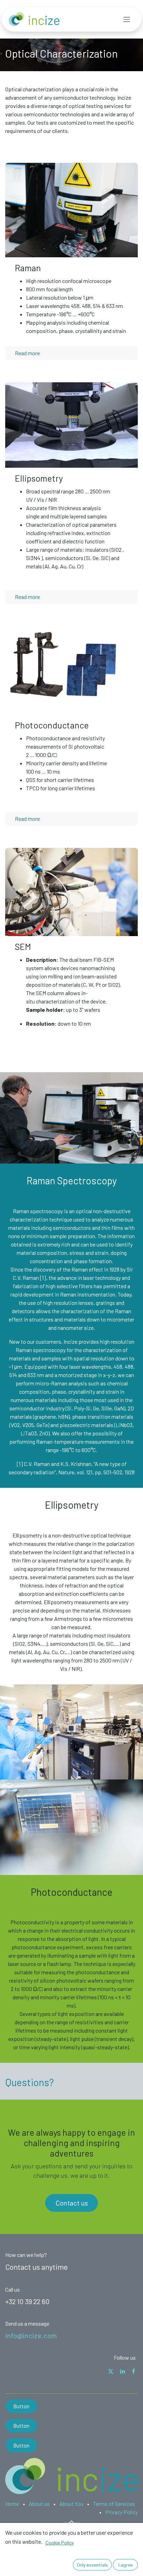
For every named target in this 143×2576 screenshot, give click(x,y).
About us (39, 2504)
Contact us (72, 2203)
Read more (27, 353)
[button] (71, 2522)
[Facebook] (133, 2371)
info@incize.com (31, 2335)
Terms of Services (114, 2504)
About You (71, 2504)
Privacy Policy (121, 2512)
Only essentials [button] (92, 2565)
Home (12, 2504)
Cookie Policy (60, 2542)
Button (21, 2406)
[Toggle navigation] (127, 19)
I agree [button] (125, 2565)
